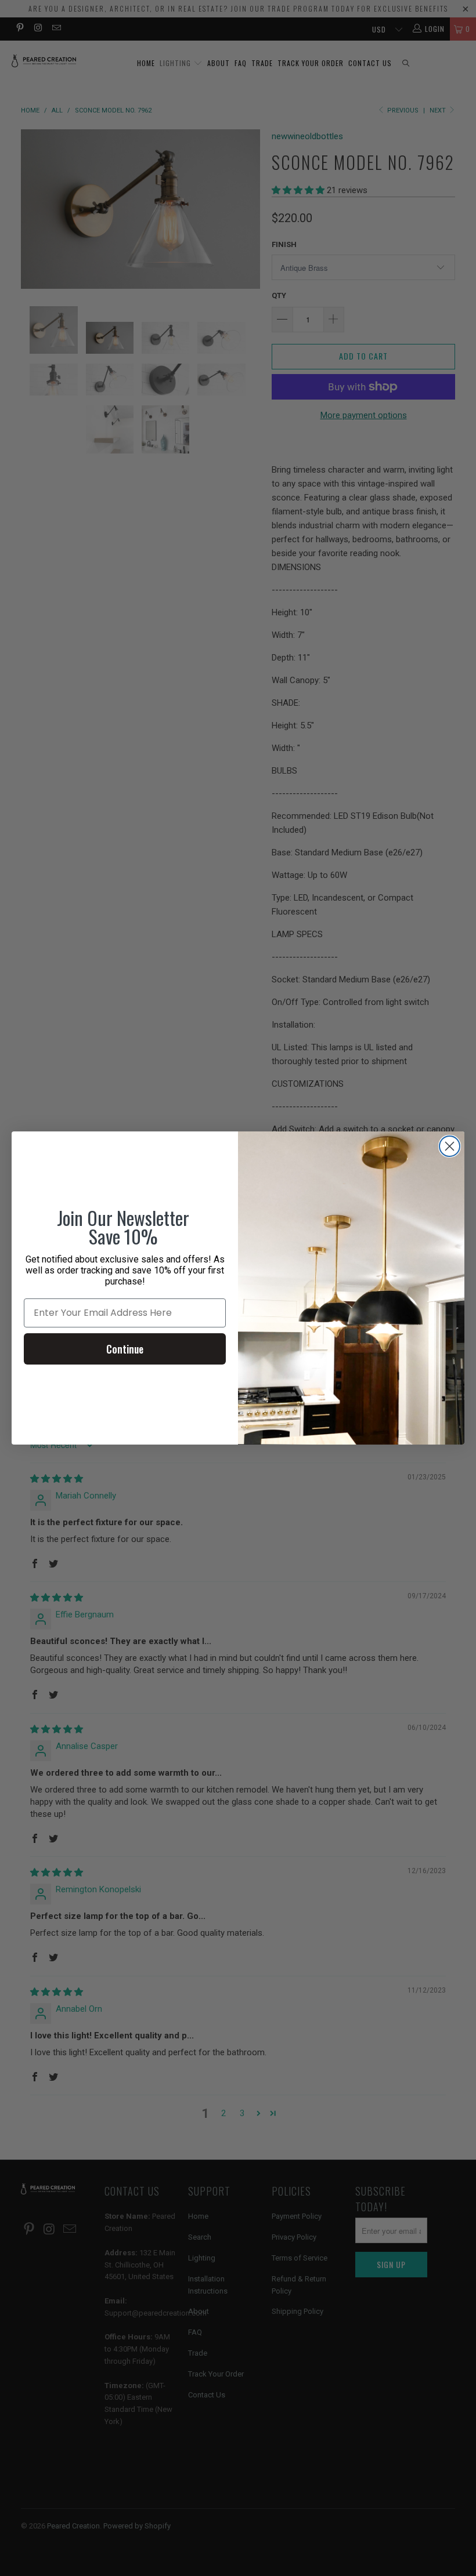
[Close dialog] (450, 1146)
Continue (125, 1349)
